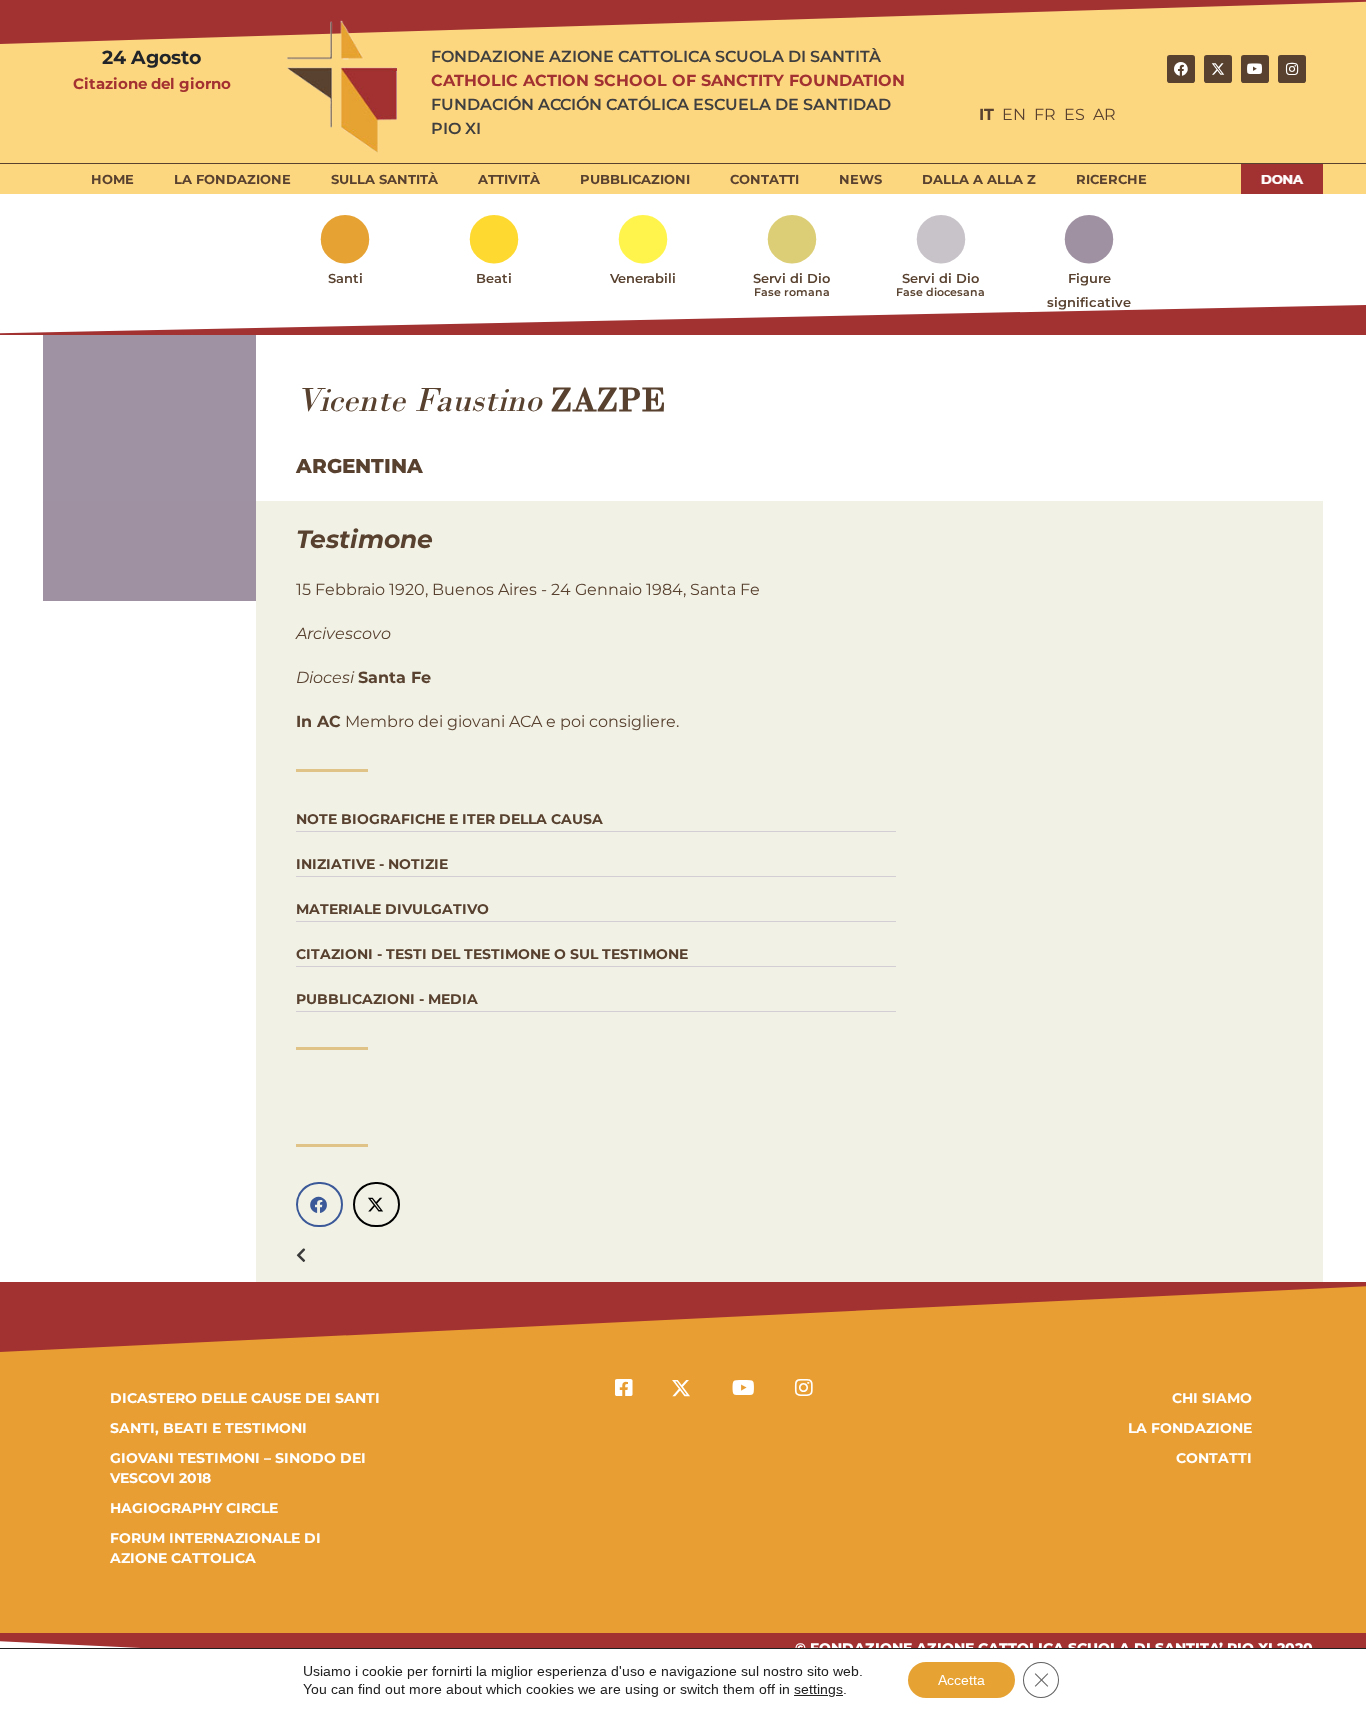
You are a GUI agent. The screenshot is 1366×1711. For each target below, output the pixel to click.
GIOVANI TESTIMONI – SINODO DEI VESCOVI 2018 (238, 1468)
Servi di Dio (791, 284)
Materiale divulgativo (392, 909)
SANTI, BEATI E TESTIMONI (208, 1428)
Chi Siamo (1212, 1398)
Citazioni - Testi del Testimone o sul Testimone (492, 954)
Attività (509, 179)
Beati (494, 278)
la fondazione (1190, 1428)
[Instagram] (1292, 69)
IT (986, 114)
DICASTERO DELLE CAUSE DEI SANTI (245, 1398)
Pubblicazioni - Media (387, 999)
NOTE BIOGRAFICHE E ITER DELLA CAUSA (449, 819)
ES (1074, 114)
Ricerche (1111, 179)
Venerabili (643, 278)
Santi (345, 278)
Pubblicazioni (635, 179)
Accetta (961, 1680)
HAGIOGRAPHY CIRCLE (194, 1508)
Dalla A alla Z (979, 179)
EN (1014, 114)
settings (818, 1689)
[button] (319, 1204)
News (860, 179)
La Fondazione (232, 179)
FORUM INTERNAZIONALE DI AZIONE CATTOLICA (215, 1548)
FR (1045, 114)
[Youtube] (1255, 69)
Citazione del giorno (152, 83)
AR (1104, 114)
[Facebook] (1181, 69)
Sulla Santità (384, 179)
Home (112, 179)
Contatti (764, 179)
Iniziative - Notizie (372, 864)
